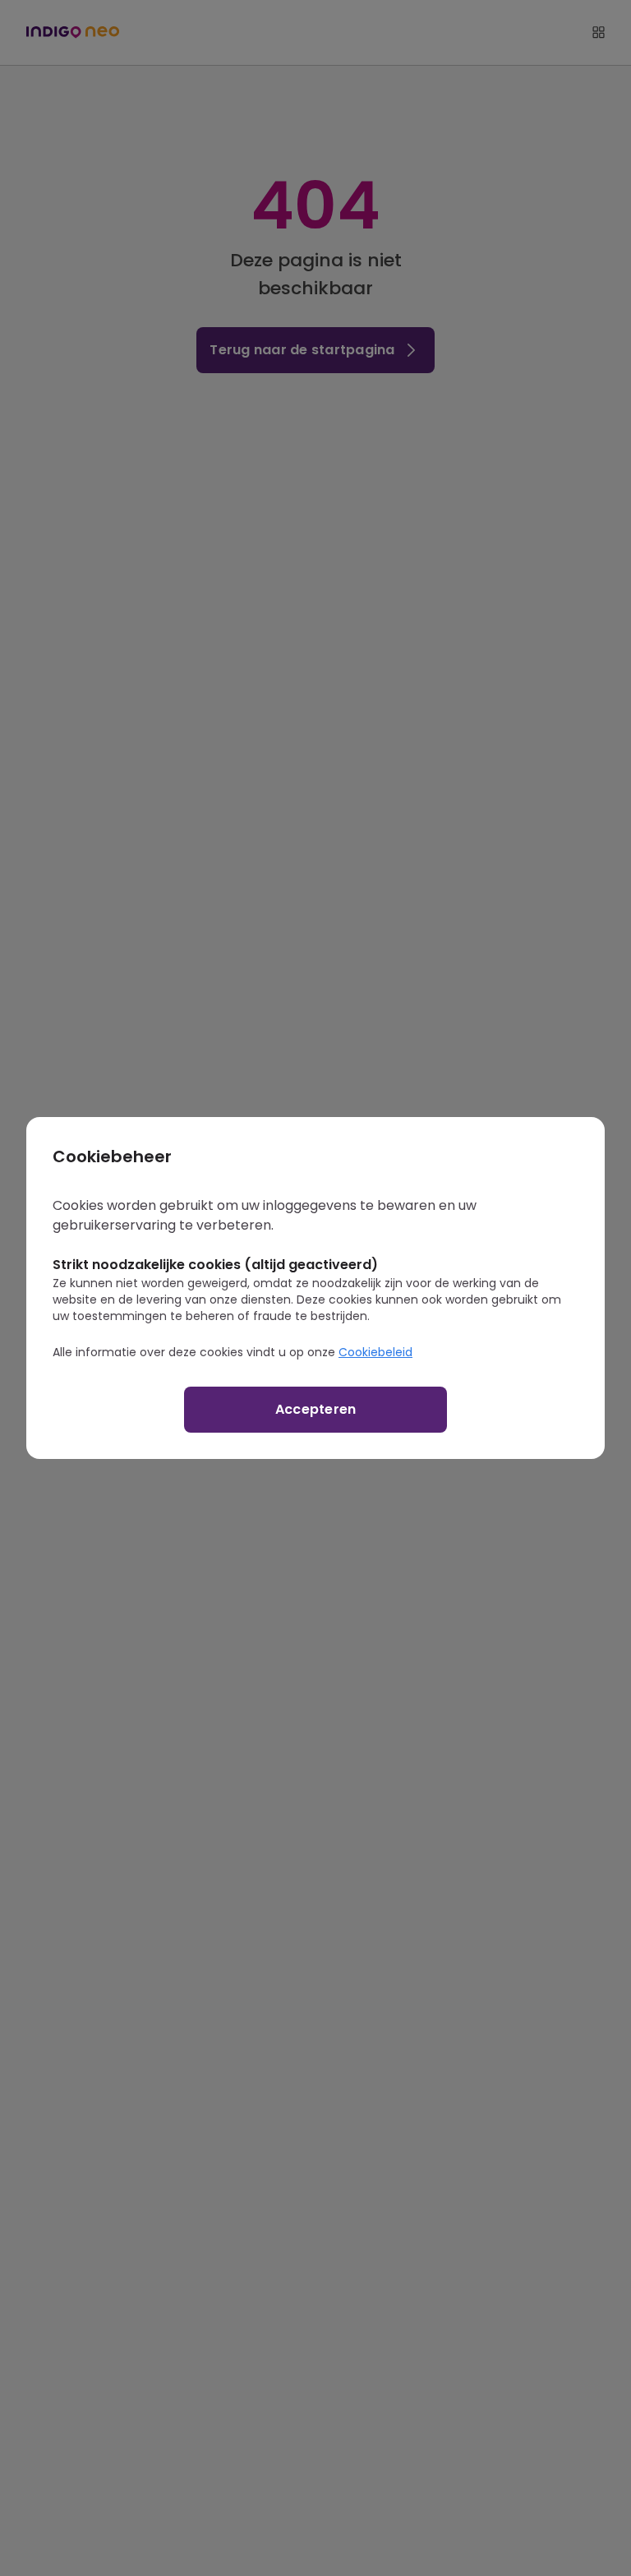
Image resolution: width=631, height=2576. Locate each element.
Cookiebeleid (375, 1352)
